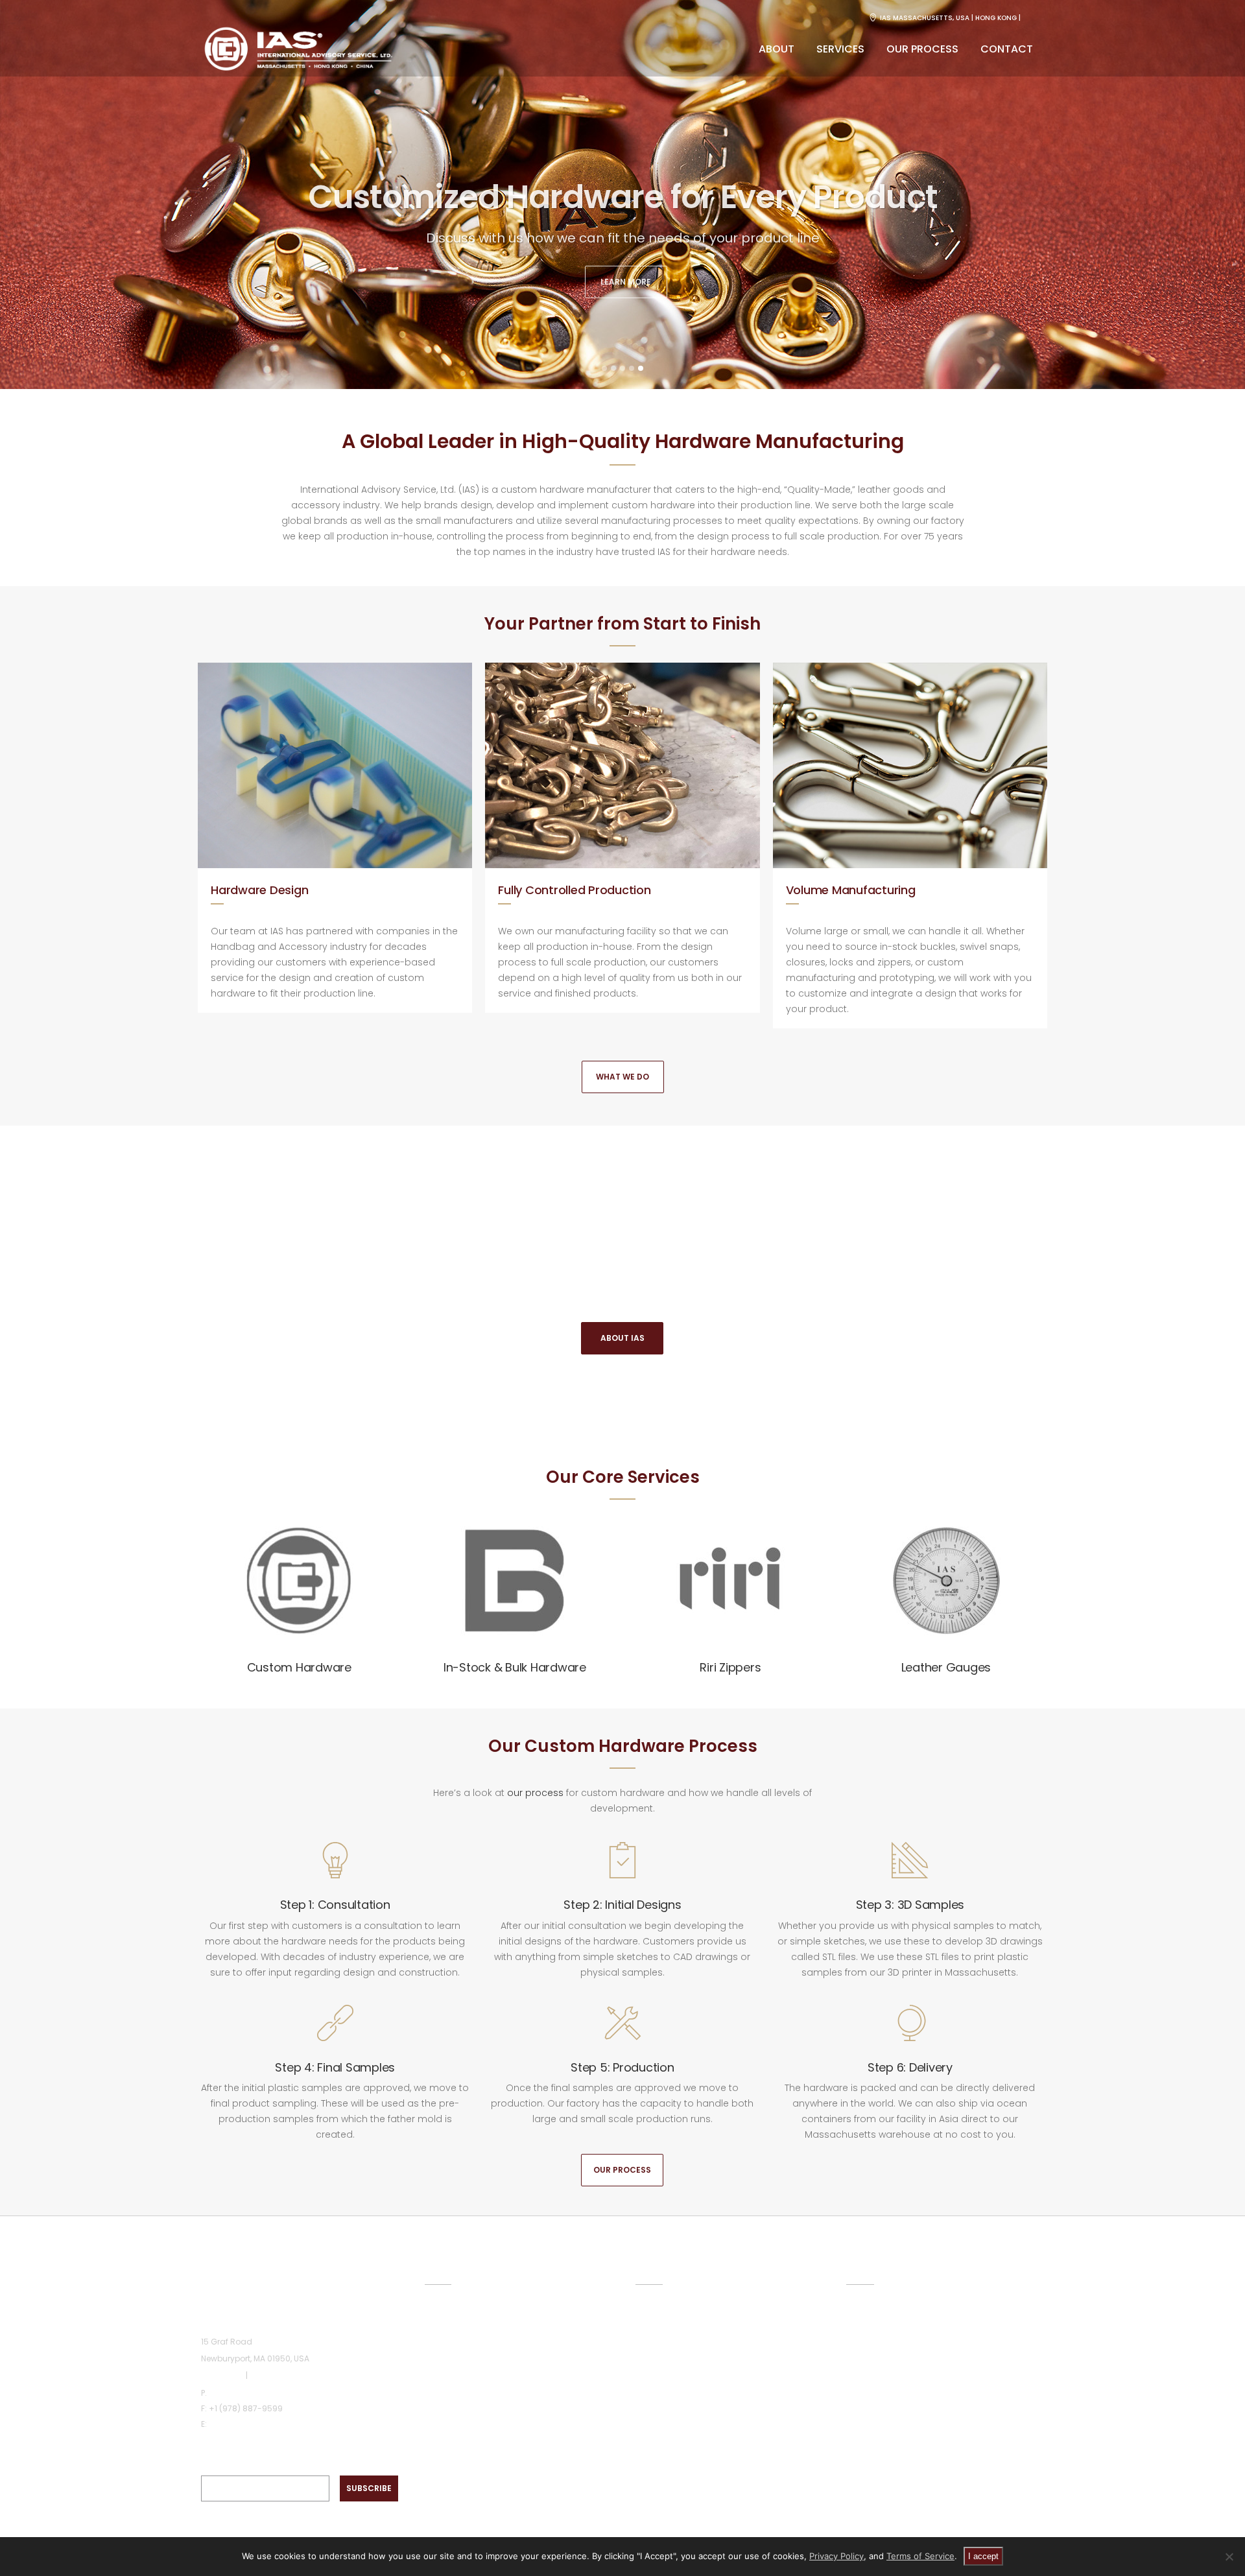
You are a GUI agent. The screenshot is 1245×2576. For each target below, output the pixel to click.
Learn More (626, 279)
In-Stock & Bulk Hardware (515, 1667)
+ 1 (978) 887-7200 (246, 2393)
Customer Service (887, 2336)
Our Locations (878, 2311)
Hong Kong (996, 18)
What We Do (622, 1077)
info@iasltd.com (242, 2424)
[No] (1229, 2557)
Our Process (622, 2170)
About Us (445, 2336)
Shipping (865, 2361)
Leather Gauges (946, 1667)
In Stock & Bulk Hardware (691, 2337)
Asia (258, 2375)
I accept (983, 2556)
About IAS (622, 1338)
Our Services (453, 2361)
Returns (863, 2385)
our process (535, 1793)
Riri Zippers (730, 1667)
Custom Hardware (299, 1667)
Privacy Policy (836, 2556)
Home (438, 2311)
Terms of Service (920, 2556)
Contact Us (872, 2410)
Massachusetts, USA (931, 18)
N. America (222, 2375)
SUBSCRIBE (369, 2488)
